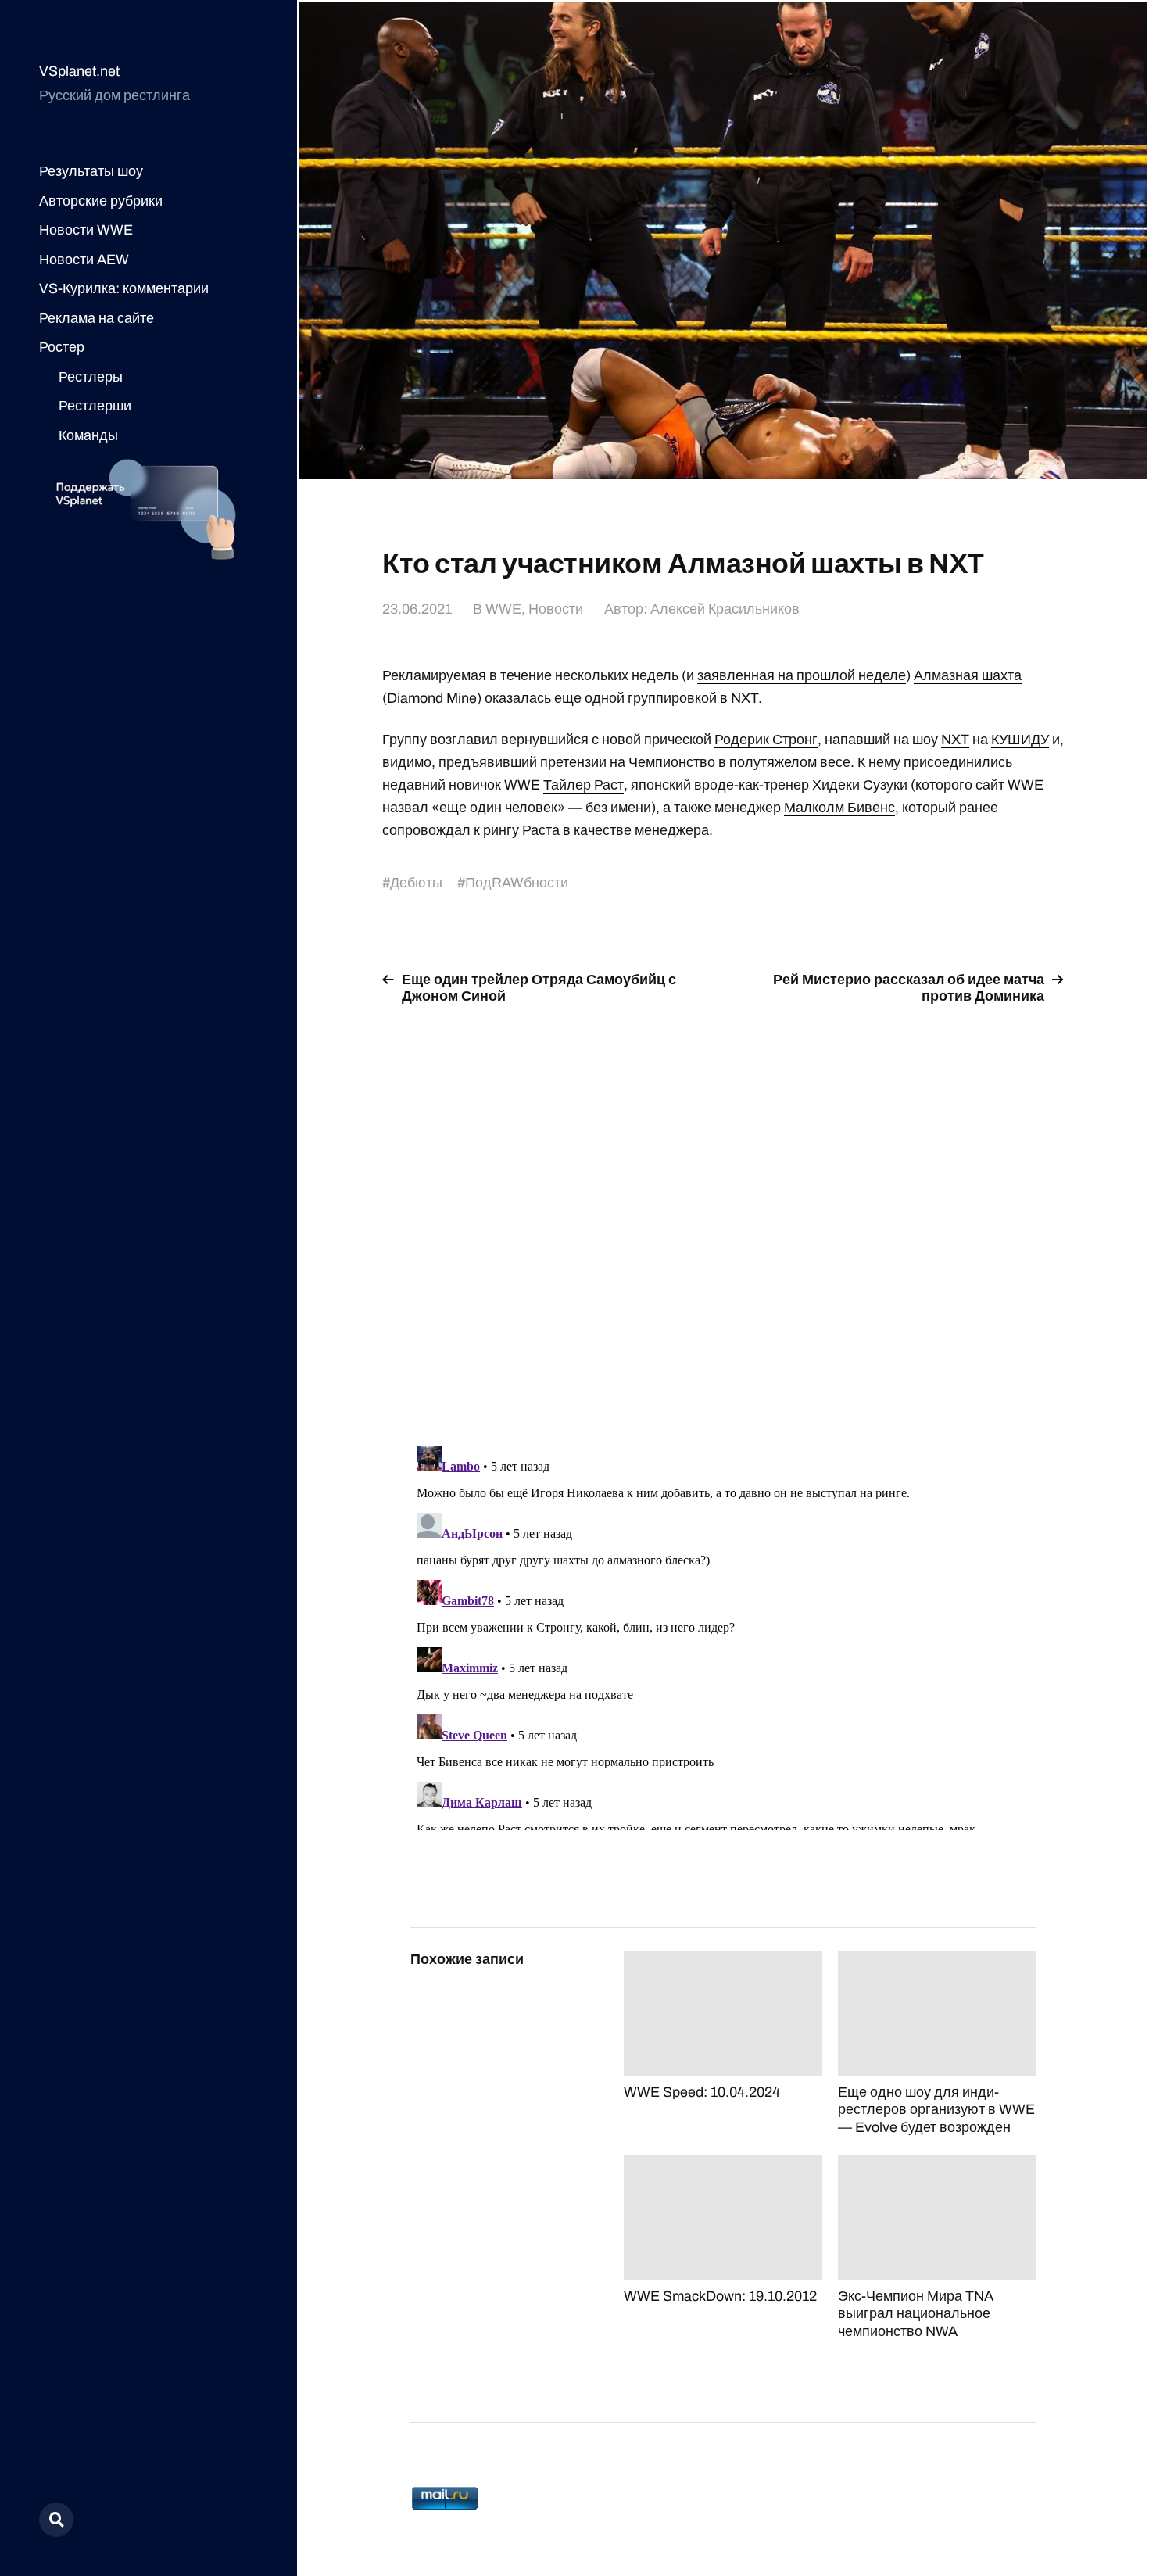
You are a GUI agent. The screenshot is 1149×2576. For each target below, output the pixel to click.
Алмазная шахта (968, 675)
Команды (88, 435)
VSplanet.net (79, 71)
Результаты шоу (91, 171)
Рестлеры (91, 377)
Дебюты (416, 883)
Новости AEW (84, 260)
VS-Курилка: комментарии (124, 288)
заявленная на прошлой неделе (802, 675)
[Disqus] (723, 1216)
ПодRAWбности (517, 883)
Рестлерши (95, 406)
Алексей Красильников (725, 609)
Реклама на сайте (97, 318)
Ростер (62, 347)
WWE (503, 609)
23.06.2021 (417, 609)
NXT (955, 740)
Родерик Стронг (766, 740)
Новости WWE (86, 230)
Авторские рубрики (101, 201)
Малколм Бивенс (839, 808)
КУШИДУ (1020, 740)
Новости (556, 609)
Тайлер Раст (583, 785)
